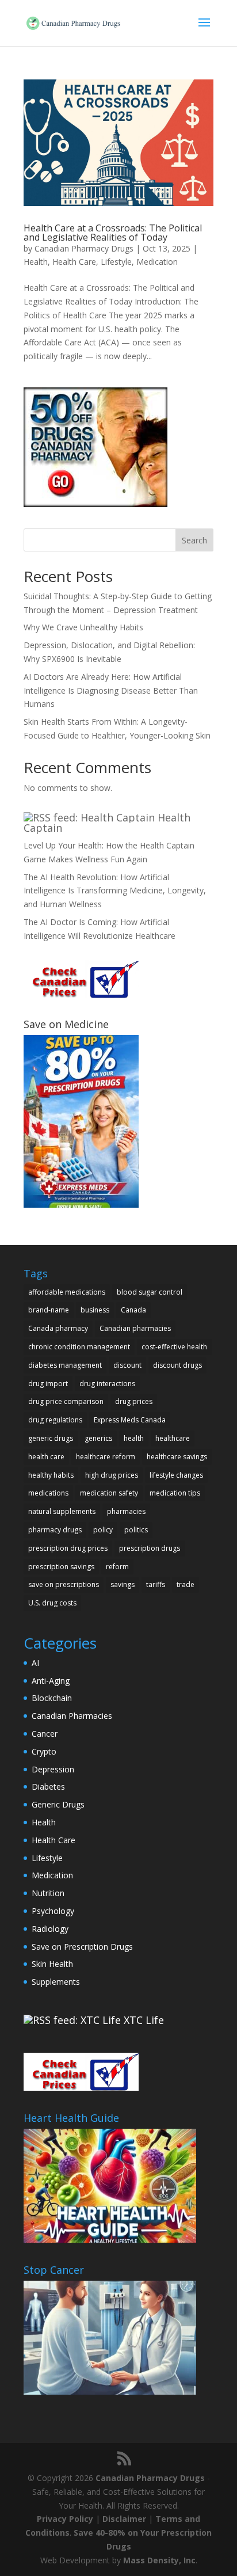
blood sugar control (150, 1292)
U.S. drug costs (52, 1603)
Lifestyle (116, 262)
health (134, 1438)
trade (186, 1584)
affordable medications (67, 1292)
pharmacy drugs (55, 1530)
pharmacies (126, 1511)
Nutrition (48, 1893)
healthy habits (51, 1475)
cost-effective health (174, 1347)
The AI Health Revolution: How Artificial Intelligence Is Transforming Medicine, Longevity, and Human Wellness (115, 891)
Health (36, 262)
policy (103, 1530)
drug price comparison (66, 1401)
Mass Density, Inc (159, 2560)
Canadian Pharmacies (72, 1716)
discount (127, 1365)
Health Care (74, 262)
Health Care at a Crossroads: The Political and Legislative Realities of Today (113, 233)
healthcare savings (177, 1457)
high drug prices (112, 1475)
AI (35, 1663)
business (95, 1310)
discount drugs (177, 1365)
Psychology (53, 1911)
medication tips (175, 1493)
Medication (157, 262)
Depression (53, 1769)
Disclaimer (124, 2519)
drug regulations (55, 1420)
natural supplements (62, 1511)
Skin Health (52, 1964)
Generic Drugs (58, 1804)
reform (117, 1567)
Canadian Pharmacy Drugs (84, 248)
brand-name (49, 1310)
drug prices (134, 1401)
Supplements (56, 1982)
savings (123, 1584)
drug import (48, 1384)
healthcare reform (106, 1457)
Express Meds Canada (130, 1420)
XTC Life (144, 2020)
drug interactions (107, 1384)
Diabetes (48, 1787)
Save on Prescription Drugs (82, 1947)
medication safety (109, 1493)
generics (98, 1438)
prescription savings (61, 1567)
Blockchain (52, 1698)
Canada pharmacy (58, 1328)
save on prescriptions (64, 1584)
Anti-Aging (51, 1681)
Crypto (44, 1751)
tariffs (156, 1584)
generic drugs (51, 1438)
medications (48, 1493)
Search (194, 540)
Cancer (45, 1734)
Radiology (50, 1929)
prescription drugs (150, 1548)
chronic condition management (79, 1347)
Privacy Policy (65, 2519)
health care (46, 1457)
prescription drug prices (68, 1548)
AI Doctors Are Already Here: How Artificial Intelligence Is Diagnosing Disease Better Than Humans (111, 690)
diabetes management (65, 1365)
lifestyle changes (176, 1475)
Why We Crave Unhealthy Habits (83, 627)
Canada (133, 1310)
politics (136, 1530)
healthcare (173, 1438)
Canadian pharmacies (135, 1328)
